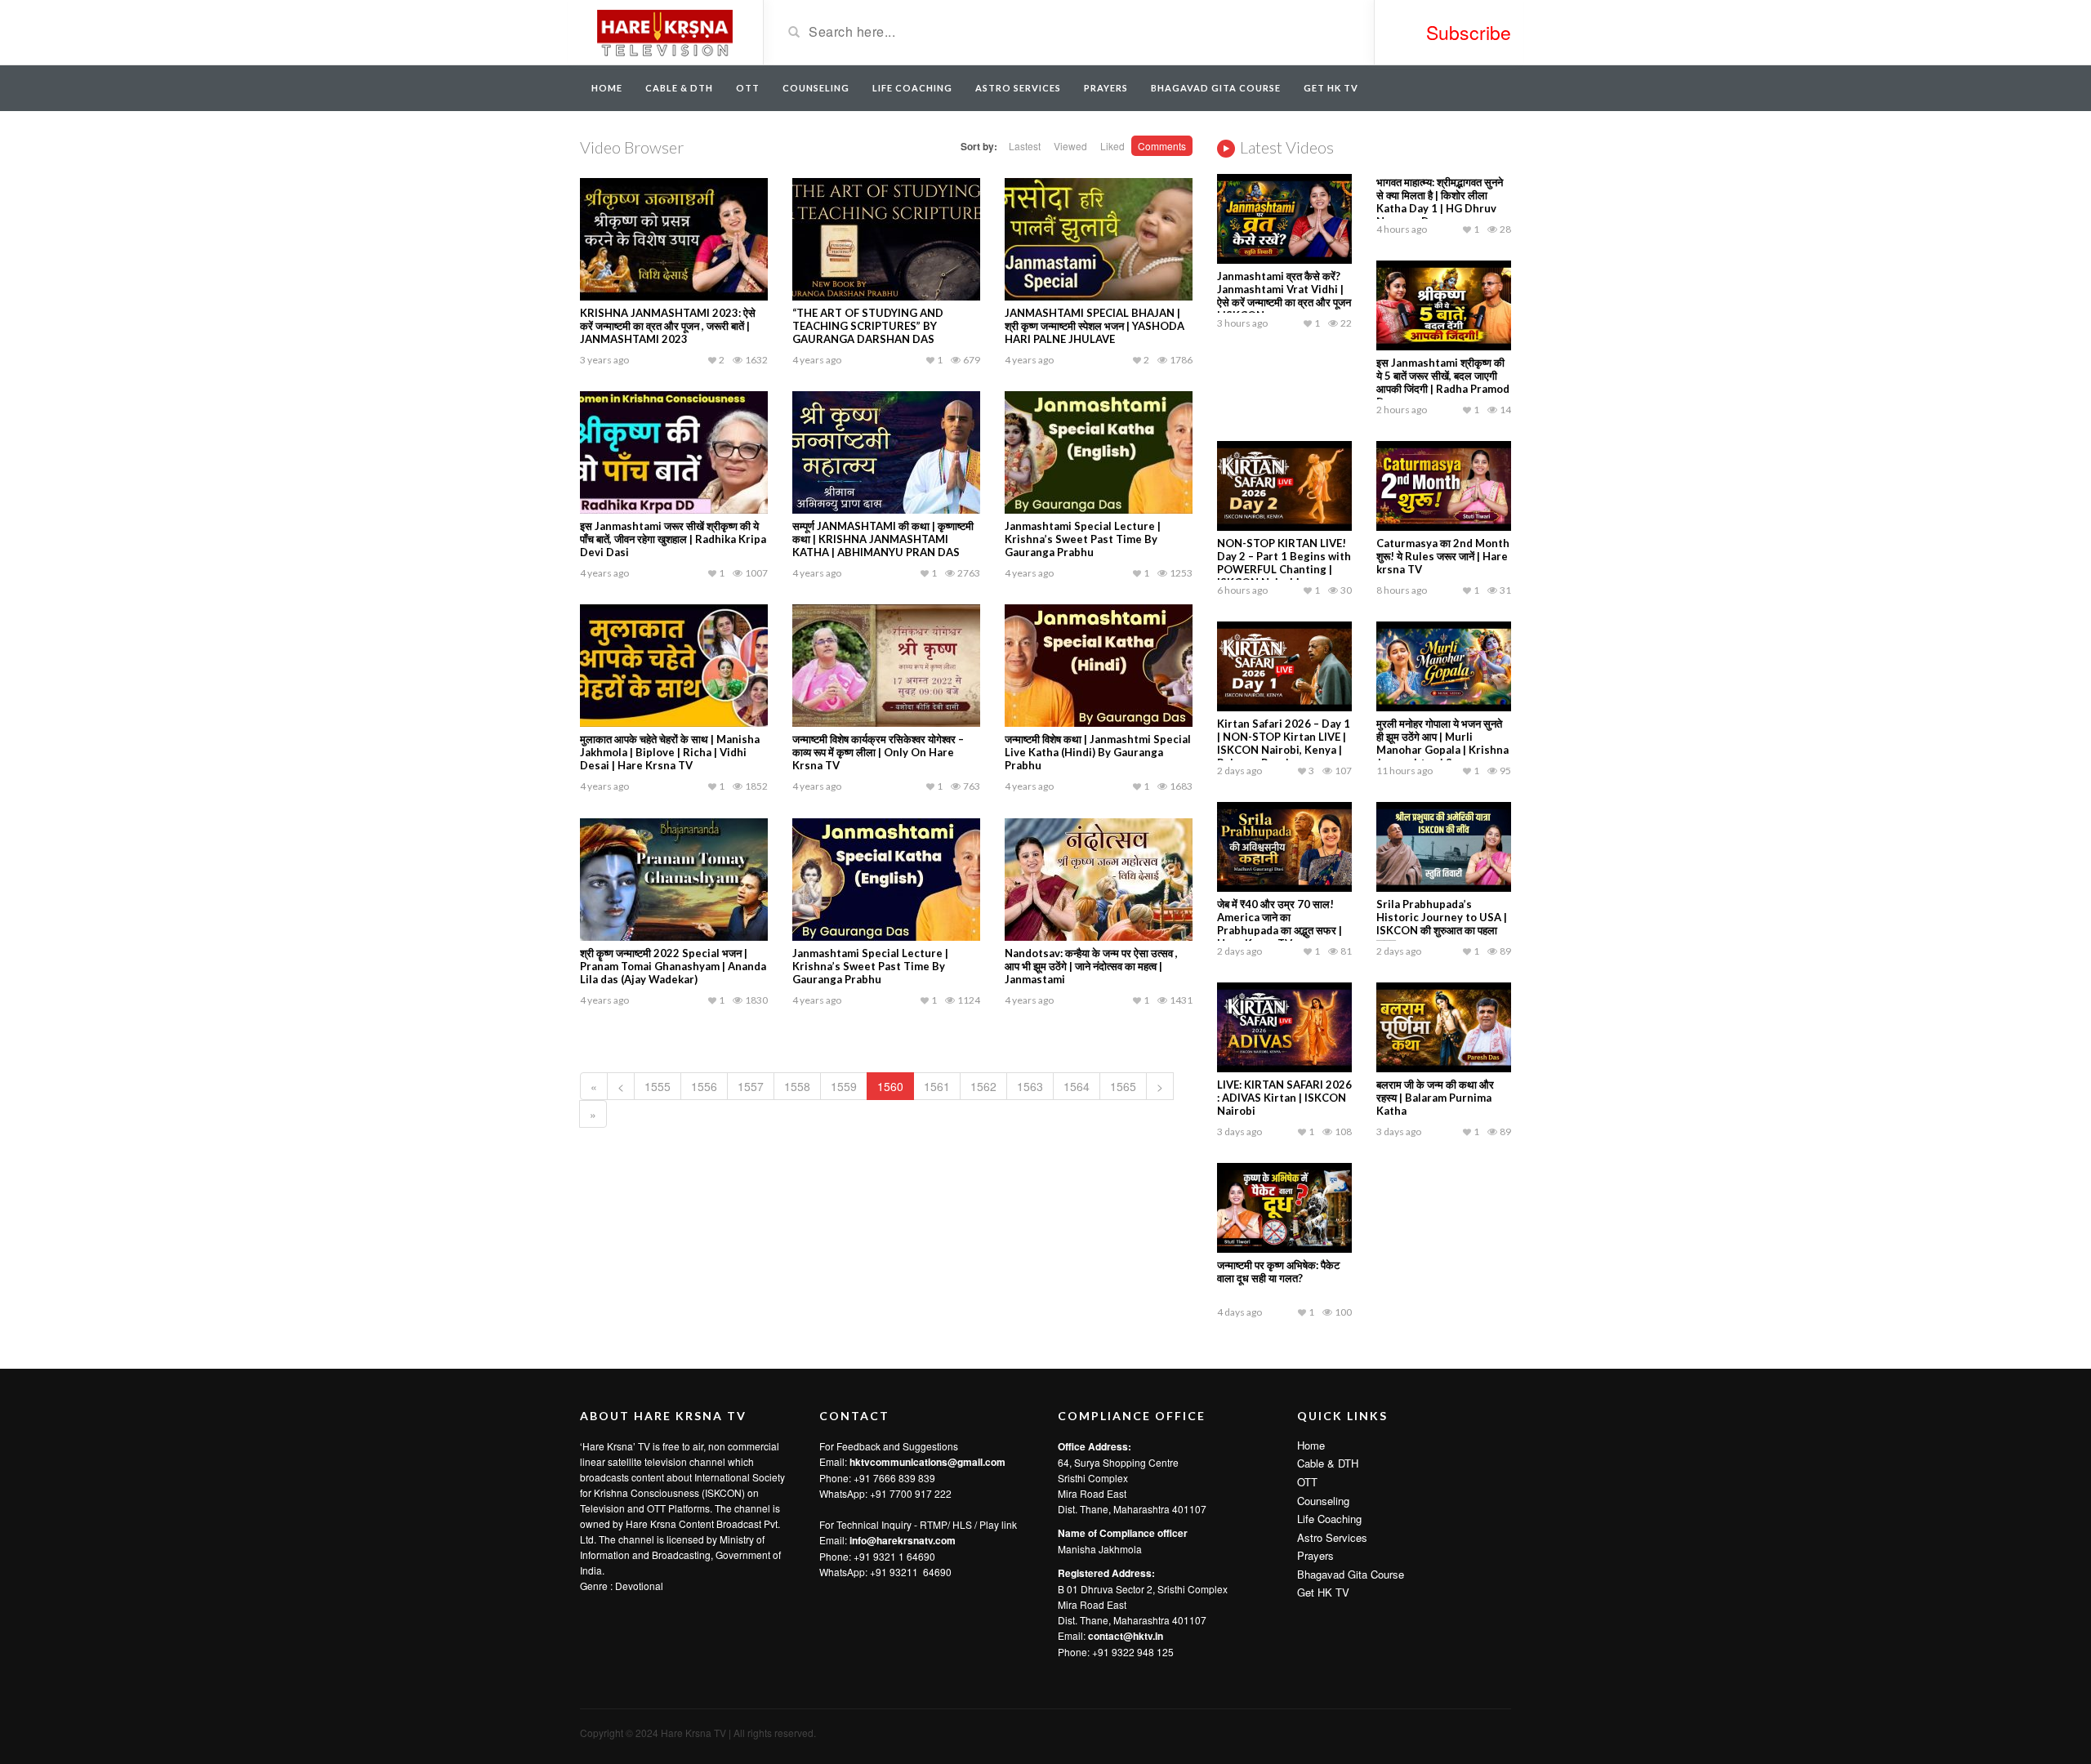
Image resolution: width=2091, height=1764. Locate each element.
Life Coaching (912, 88)
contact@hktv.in (1126, 1636)
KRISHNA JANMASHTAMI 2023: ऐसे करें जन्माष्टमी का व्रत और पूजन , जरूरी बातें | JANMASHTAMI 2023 (668, 326)
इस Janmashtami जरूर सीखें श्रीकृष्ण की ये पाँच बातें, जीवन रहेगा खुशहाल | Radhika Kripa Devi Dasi (673, 539)
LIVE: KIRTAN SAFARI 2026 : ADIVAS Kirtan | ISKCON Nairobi (1284, 1098)
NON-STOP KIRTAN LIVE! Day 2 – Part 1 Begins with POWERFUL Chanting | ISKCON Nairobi (1284, 563)
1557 (751, 1086)
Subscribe (1469, 32)
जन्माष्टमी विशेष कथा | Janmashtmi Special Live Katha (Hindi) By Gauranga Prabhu (1098, 752)
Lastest (1025, 146)
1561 (937, 1086)
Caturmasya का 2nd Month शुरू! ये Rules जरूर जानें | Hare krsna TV (1443, 556)
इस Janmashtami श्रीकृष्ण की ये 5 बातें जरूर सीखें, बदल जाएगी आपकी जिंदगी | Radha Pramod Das (1443, 382)
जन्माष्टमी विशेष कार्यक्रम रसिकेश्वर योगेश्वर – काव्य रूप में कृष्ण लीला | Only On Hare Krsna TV (878, 752)
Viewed (1070, 146)
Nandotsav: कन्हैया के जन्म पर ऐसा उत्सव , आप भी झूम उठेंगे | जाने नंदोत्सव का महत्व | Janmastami (1091, 966)
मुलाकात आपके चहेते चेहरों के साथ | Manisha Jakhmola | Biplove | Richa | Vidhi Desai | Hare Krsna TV (670, 752)
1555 (658, 1086)
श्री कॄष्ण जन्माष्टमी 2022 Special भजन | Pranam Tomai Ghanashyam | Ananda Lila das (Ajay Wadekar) (673, 966)
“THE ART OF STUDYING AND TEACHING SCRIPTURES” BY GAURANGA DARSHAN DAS (868, 326)
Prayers (1106, 88)
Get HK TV (1331, 88)
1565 (1123, 1086)
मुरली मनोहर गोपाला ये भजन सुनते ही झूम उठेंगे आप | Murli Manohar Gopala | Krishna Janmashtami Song (1442, 743)
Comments (1162, 146)
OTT (748, 88)
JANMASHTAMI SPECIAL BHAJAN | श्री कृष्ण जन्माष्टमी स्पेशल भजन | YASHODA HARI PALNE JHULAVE (1095, 326)
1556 (704, 1086)
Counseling (816, 88)
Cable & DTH (679, 88)
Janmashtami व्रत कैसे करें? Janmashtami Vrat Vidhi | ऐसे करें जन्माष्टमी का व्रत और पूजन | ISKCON (1284, 296)
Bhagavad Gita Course (1216, 88)
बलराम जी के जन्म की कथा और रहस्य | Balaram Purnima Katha (1435, 1098)
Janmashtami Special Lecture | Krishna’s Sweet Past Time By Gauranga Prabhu (1083, 539)
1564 (1077, 1086)
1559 (844, 1086)
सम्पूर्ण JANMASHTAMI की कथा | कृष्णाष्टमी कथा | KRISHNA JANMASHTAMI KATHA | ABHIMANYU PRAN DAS (883, 539)
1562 (983, 1086)
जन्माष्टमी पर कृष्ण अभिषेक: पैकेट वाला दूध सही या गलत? (1278, 1272)
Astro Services (1018, 88)
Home (607, 88)
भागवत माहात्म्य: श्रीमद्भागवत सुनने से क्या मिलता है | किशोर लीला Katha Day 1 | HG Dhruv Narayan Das (1440, 202)
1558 (797, 1086)
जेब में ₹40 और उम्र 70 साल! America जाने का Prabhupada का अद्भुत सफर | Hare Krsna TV (1280, 924)
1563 (1030, 1086)
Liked (1112, 146)
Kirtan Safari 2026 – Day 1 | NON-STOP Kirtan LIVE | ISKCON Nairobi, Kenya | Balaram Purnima (1284, 743)
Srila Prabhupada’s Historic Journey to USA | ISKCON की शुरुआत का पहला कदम (1442, 924)
